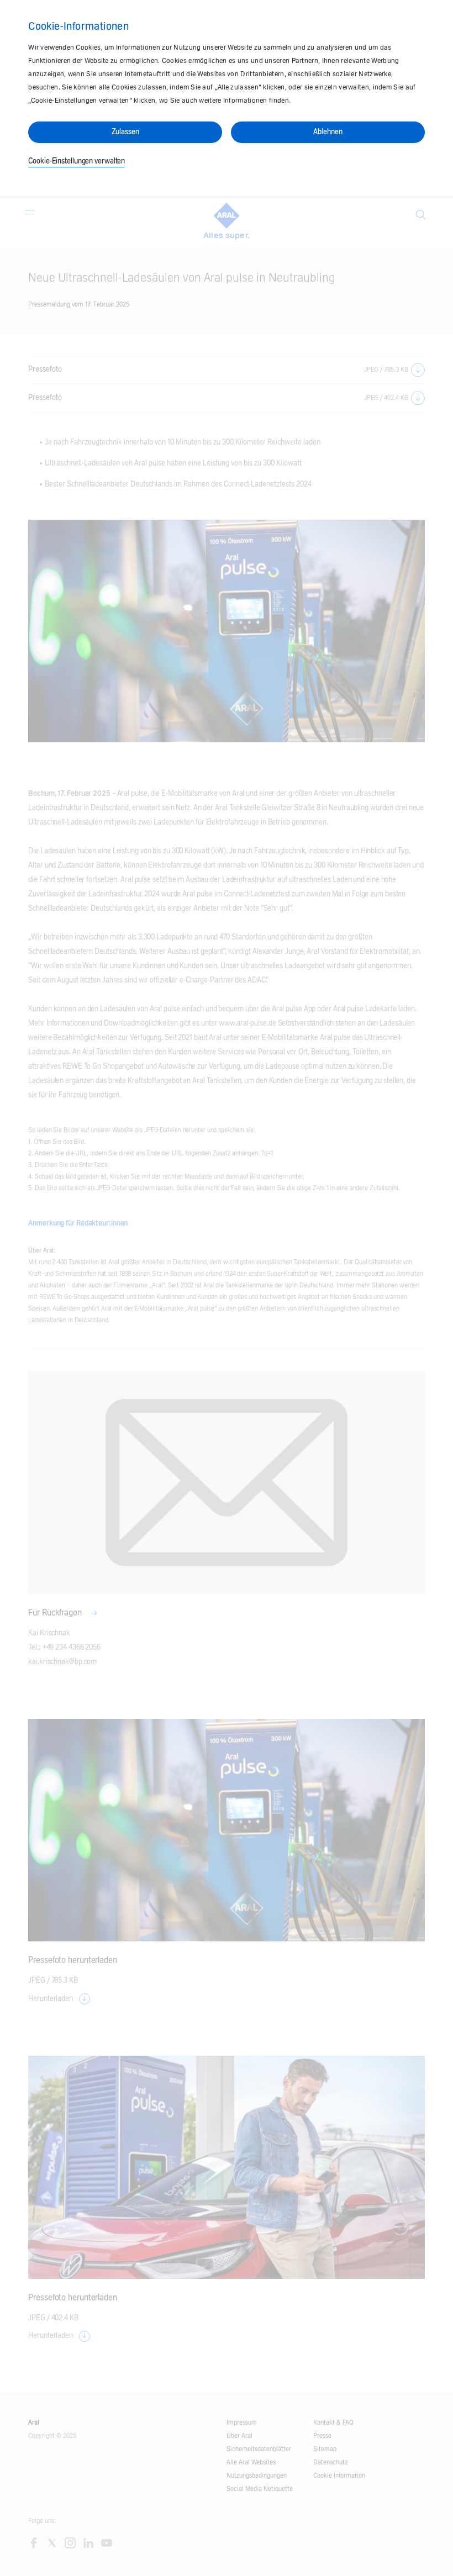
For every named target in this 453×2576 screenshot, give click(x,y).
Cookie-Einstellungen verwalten (77, 161)
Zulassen (125, 132)
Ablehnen (328, 132)
